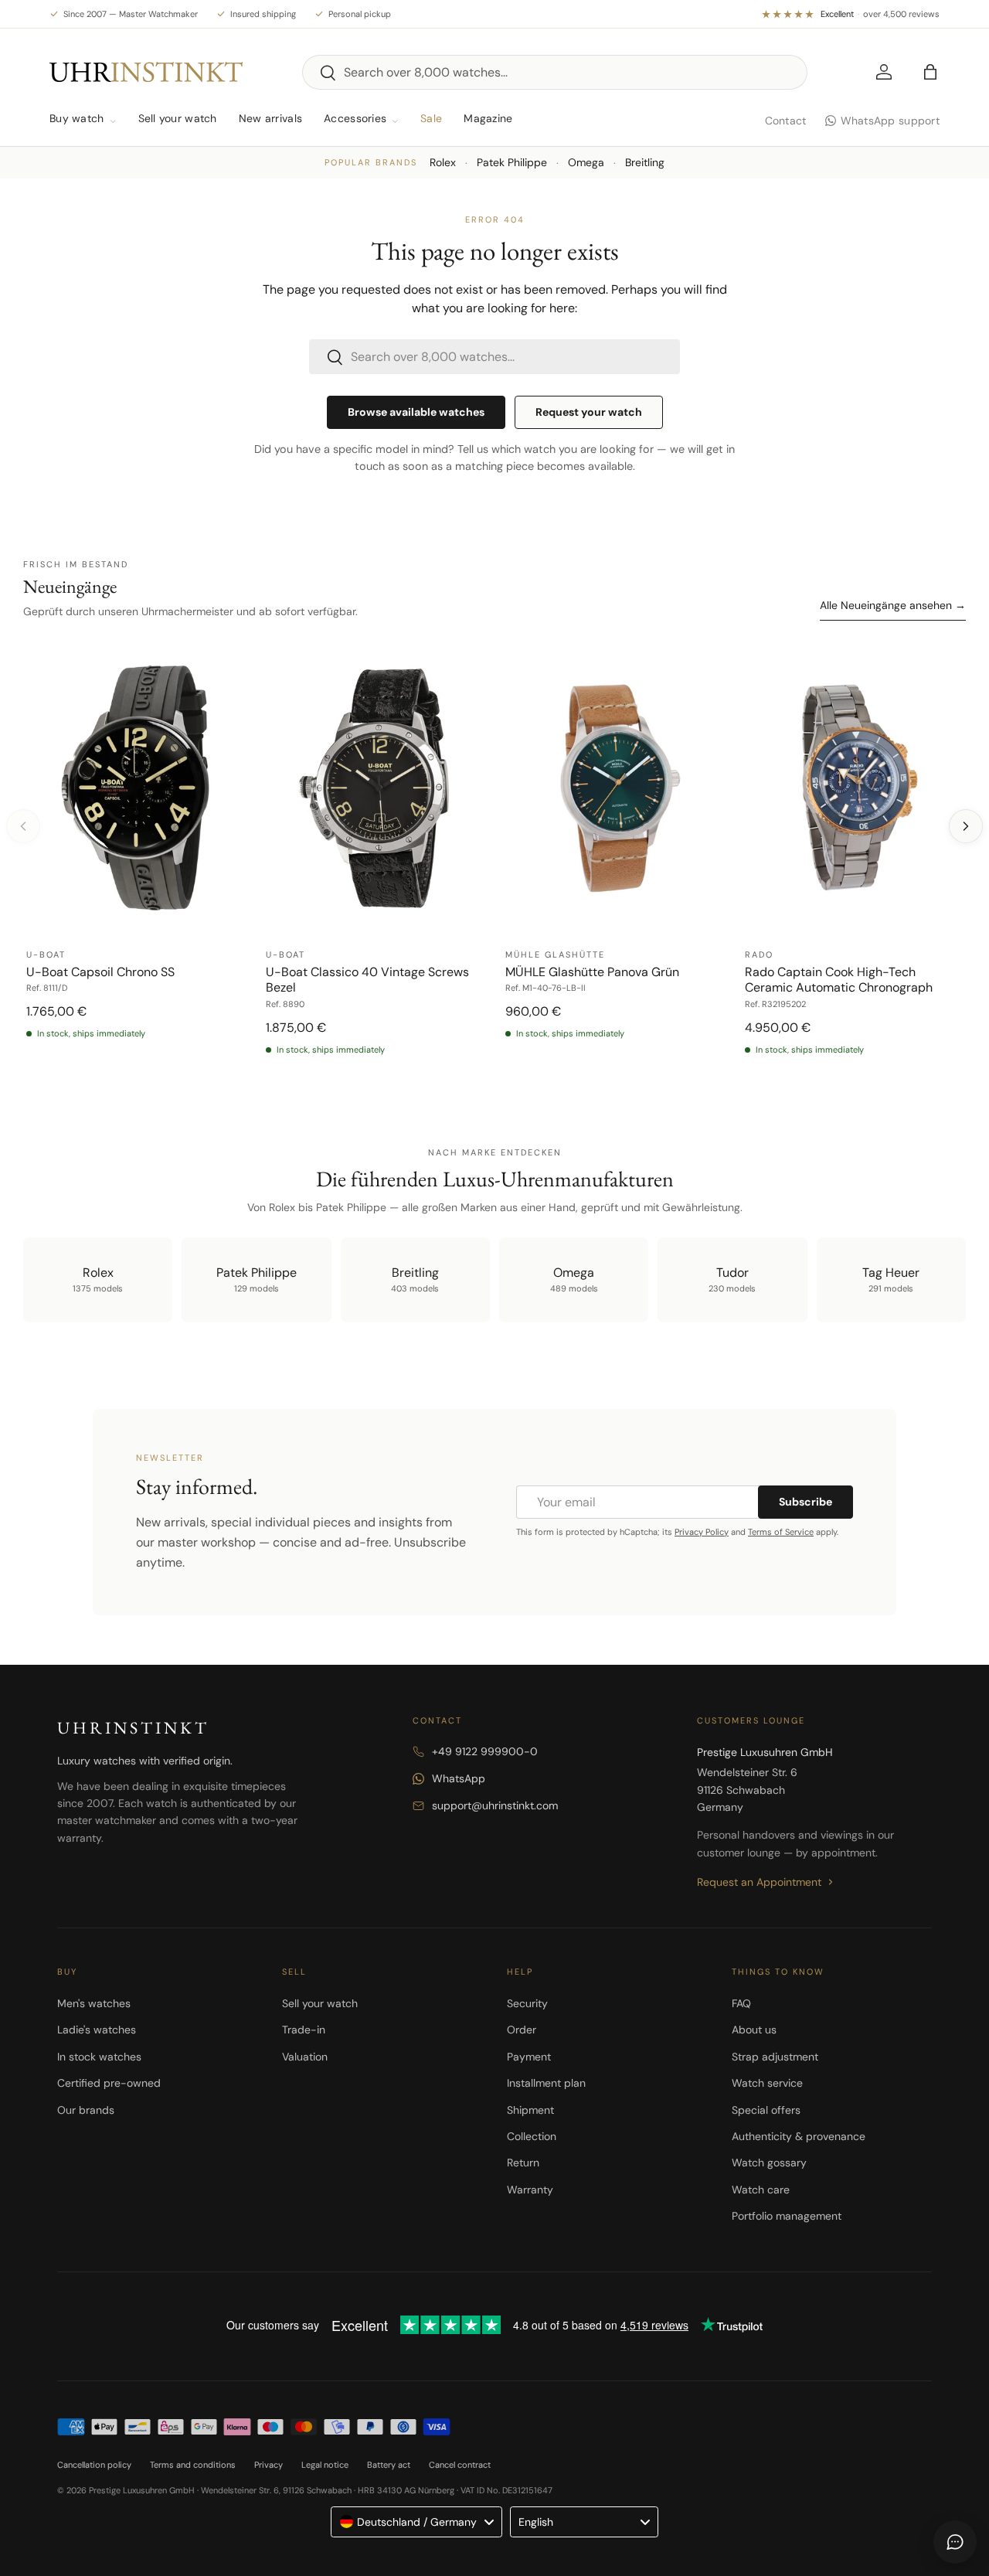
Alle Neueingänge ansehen (893, 605)
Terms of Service (781, 1532)
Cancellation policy (94, 2465)
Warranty (530, 2190)
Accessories (355, 118)
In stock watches (99, 2057)
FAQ (741, 2003)
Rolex (443, 162)
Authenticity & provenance (799, 2136)
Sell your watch (178, 118)
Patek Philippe (512, 162)
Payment (529, 2057)
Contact (786, 121)
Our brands (86, 2110)
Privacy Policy (702, 1532)
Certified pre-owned (109, 2083)
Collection (532, 2136)
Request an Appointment (759, 1882)
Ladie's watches (97, 2030)
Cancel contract (460, 2465)
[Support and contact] (955, 2542)
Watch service (767, 2083)
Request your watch (589, 412)
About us (754, 2030)
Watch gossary (769, 2163)
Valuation (305, 2057)
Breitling (645, 162)
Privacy (268, 2465)
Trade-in (304, 2030)
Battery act (389, 2465)
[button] (930, 72)
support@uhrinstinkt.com (495, 1805)
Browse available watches (416, 412)
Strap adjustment (775, 2057)
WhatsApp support (890, 121)
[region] (494, 858)
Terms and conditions (193, 2465)
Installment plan (546, 2083)
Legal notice (325, 2465)
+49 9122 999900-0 (485, 1751)
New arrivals (270, 118)
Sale (431, 118)
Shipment (530, 2110)
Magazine (488, 118)
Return (523, 2163)
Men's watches (94, 2003)
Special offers (766, 2110)
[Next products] (966, 826)
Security (527, 2003)
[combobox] (555, 72)
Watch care (761, 2190)
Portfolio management (787, 2216)
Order (522, 2030)
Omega (586, 162)
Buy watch (77, 118)
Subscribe (805, 1502)
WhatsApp (459, 1778)
